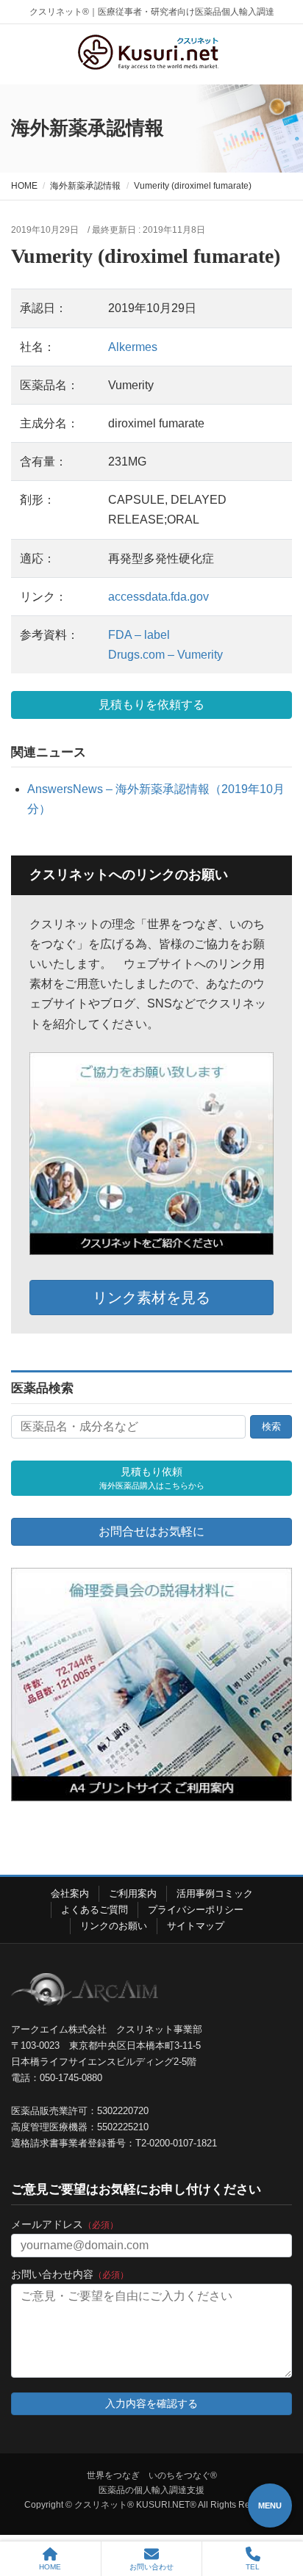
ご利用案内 (133, 1893)
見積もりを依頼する (151, 705)
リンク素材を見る (151, 1298)
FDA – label (139, 635)
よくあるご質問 (95, 1910)
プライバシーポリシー (196, 1910)
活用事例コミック (215, 1893)
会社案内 (70, 1893)
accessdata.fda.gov (158, 597)
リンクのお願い (114, 1926)
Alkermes (133, 347)
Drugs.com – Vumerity (165, 655)
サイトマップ (196, 1926)
